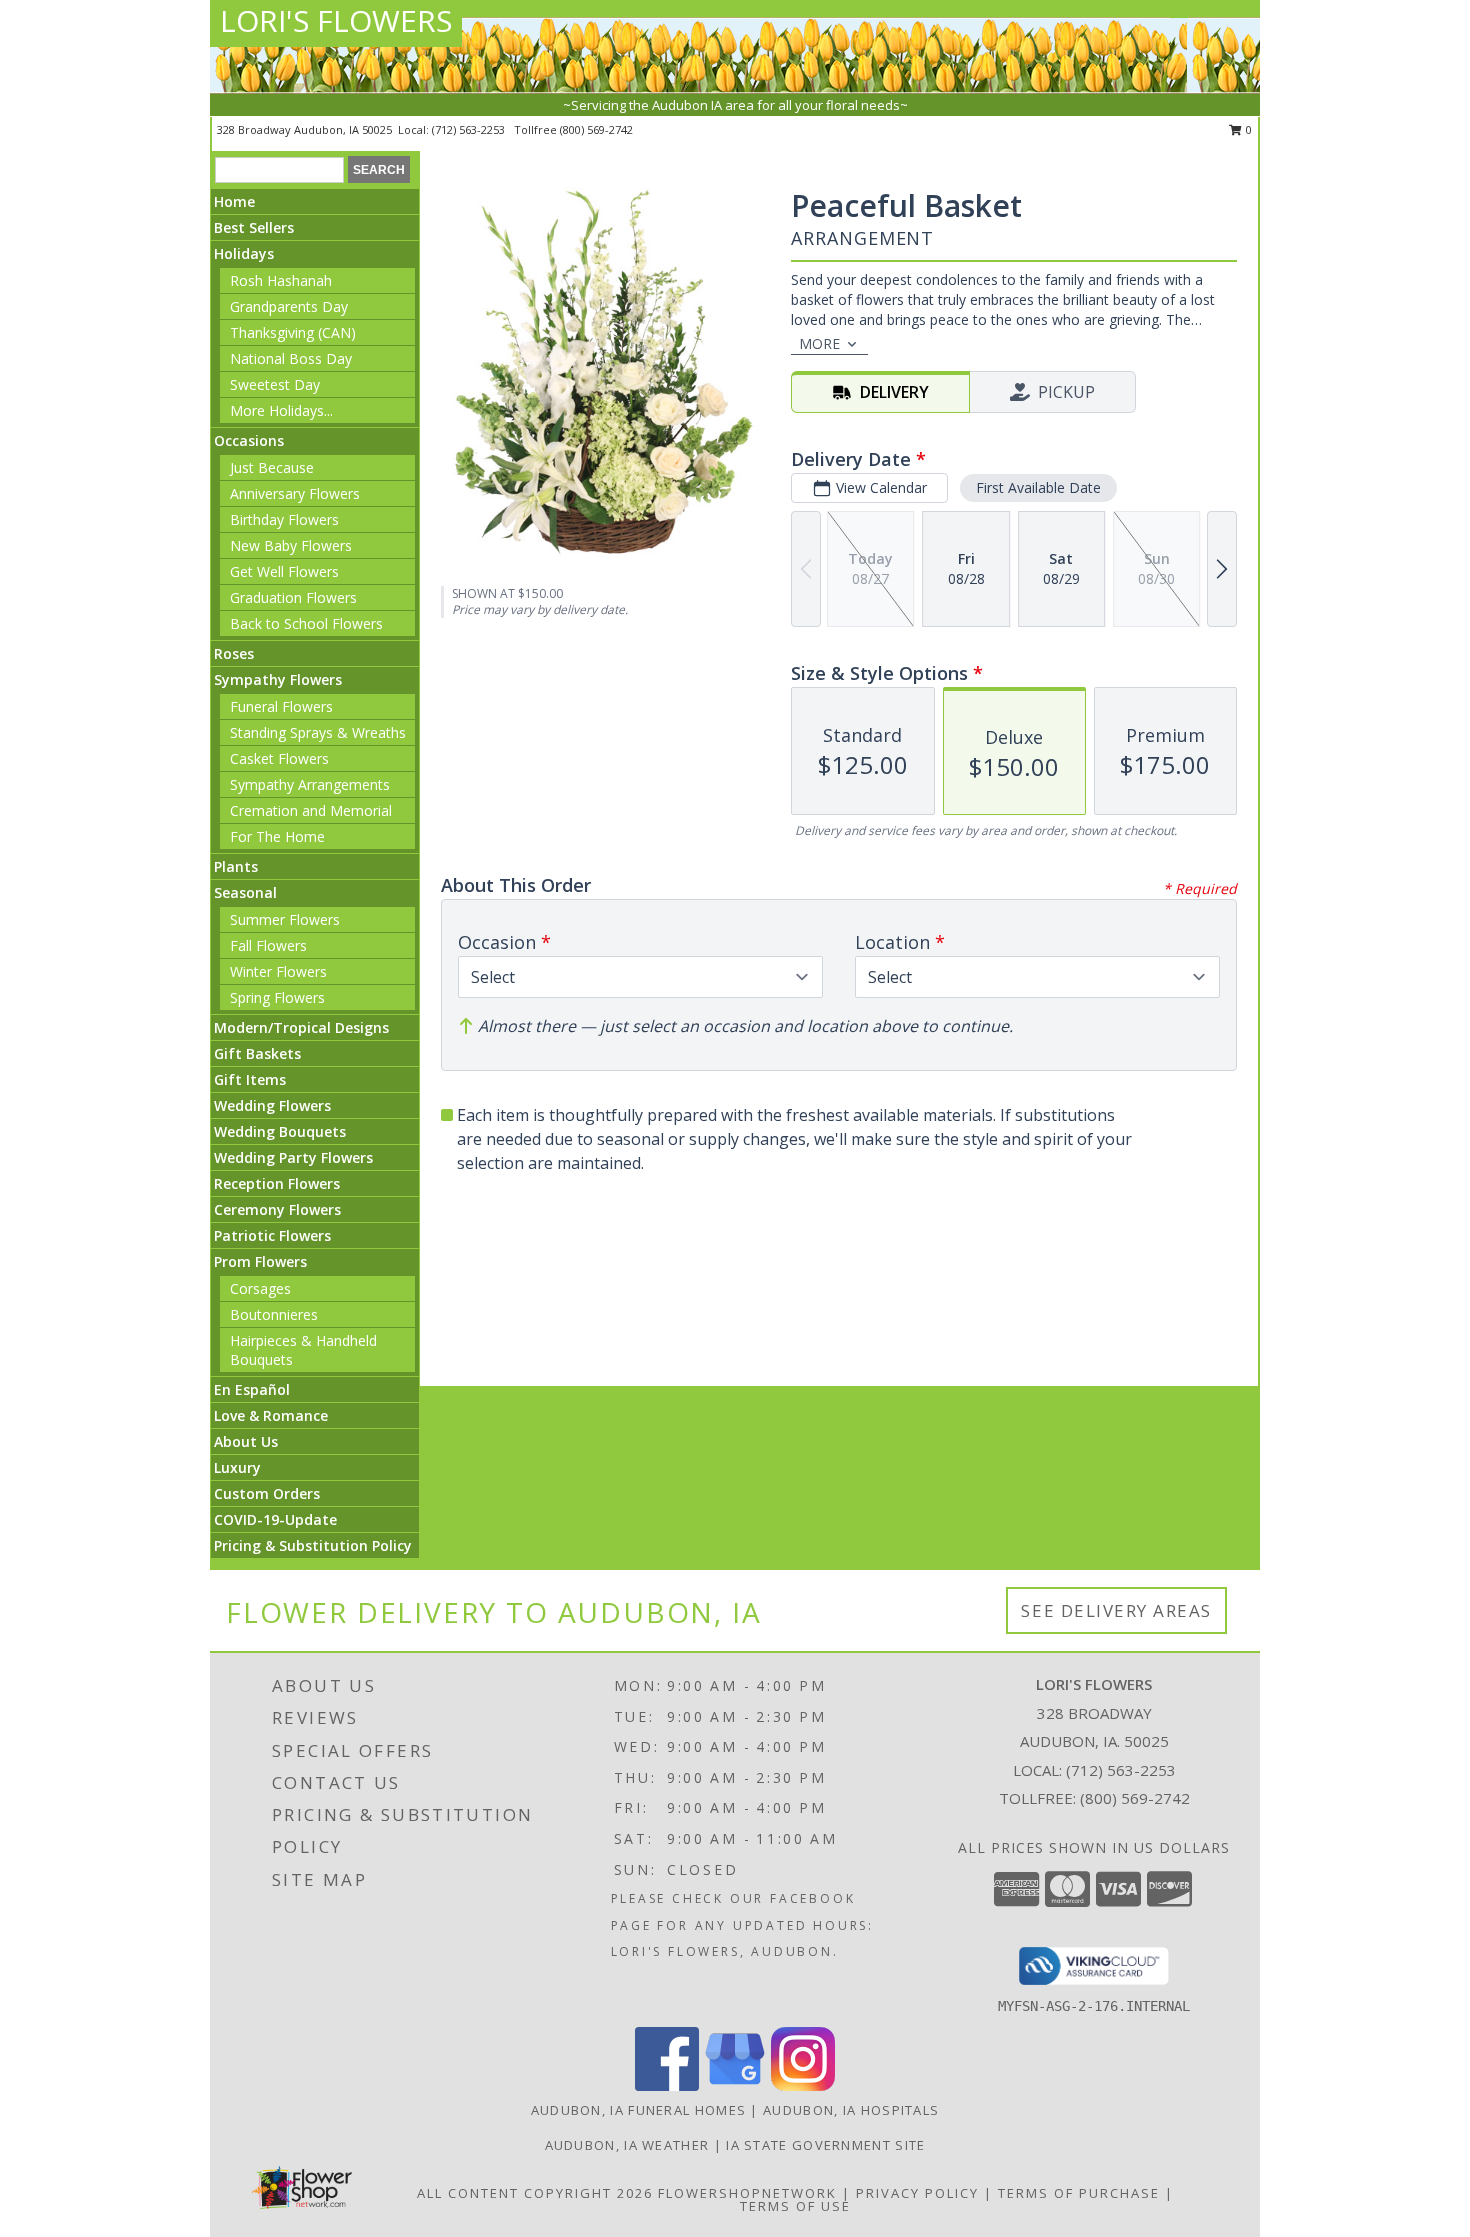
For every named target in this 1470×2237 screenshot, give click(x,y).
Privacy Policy (917, 2193)
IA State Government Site (825, 2145)
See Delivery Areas (1116, 1610)
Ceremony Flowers (277, 1209)
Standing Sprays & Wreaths (318, 732)
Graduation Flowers (293, 597)
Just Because (272, 467)
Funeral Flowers (281, 706)
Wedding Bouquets (280, 1131)
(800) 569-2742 (596, 129)
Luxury (237, 1467)
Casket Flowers (279, 758)
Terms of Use (795, 2206)
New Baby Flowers (291, 545)
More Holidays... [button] (281, 410)
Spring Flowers (277, 997)
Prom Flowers (260, 1261)
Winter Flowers (278, 971)
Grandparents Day (289, 306)
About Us (246, 1441)
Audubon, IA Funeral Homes (639, 2110)
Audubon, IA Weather (627, 2145)
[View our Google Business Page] (735, 2085)
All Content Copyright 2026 (535, 2193)
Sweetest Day (275, 384)
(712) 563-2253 (470, 129)
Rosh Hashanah (281, 280)
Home (234, 201)
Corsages (260, 1288)
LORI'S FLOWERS (336, 20)
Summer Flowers (285, 919)
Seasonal (245, 892)
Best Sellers (254, 227)
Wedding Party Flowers (293, 1157)
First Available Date (1038, 487)
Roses (234, 653)
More (819, 343)
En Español (252, 1389)
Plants (236, 866)
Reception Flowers (277, 1183)
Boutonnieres (274, 1314)
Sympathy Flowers (278, 679)
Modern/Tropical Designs (301, 1027)
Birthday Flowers (284, 519)
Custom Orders (267, 1493)
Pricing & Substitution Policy (313, 1545)
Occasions (249, 440)
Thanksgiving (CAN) (293, 332)
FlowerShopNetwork (747, 2193)
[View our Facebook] (667, 2085)
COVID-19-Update (275, 1519)
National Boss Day (291, 358)
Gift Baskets (257, 1053)
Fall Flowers (268, 945)
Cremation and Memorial (311, 810)
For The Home (277, 836)
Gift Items (250, 1079)
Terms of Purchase (1079, 2193)
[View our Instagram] (803, 2085)
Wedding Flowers (272, 1105)
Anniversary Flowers (295, 493)
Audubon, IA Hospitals (851, 2110)
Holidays (244, 253)
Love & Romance (271, 1415)
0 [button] (1247, 129)
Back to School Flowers (306, 623)
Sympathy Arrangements (310, 784)
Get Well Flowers (284, 571)
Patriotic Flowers (272, 1235)
